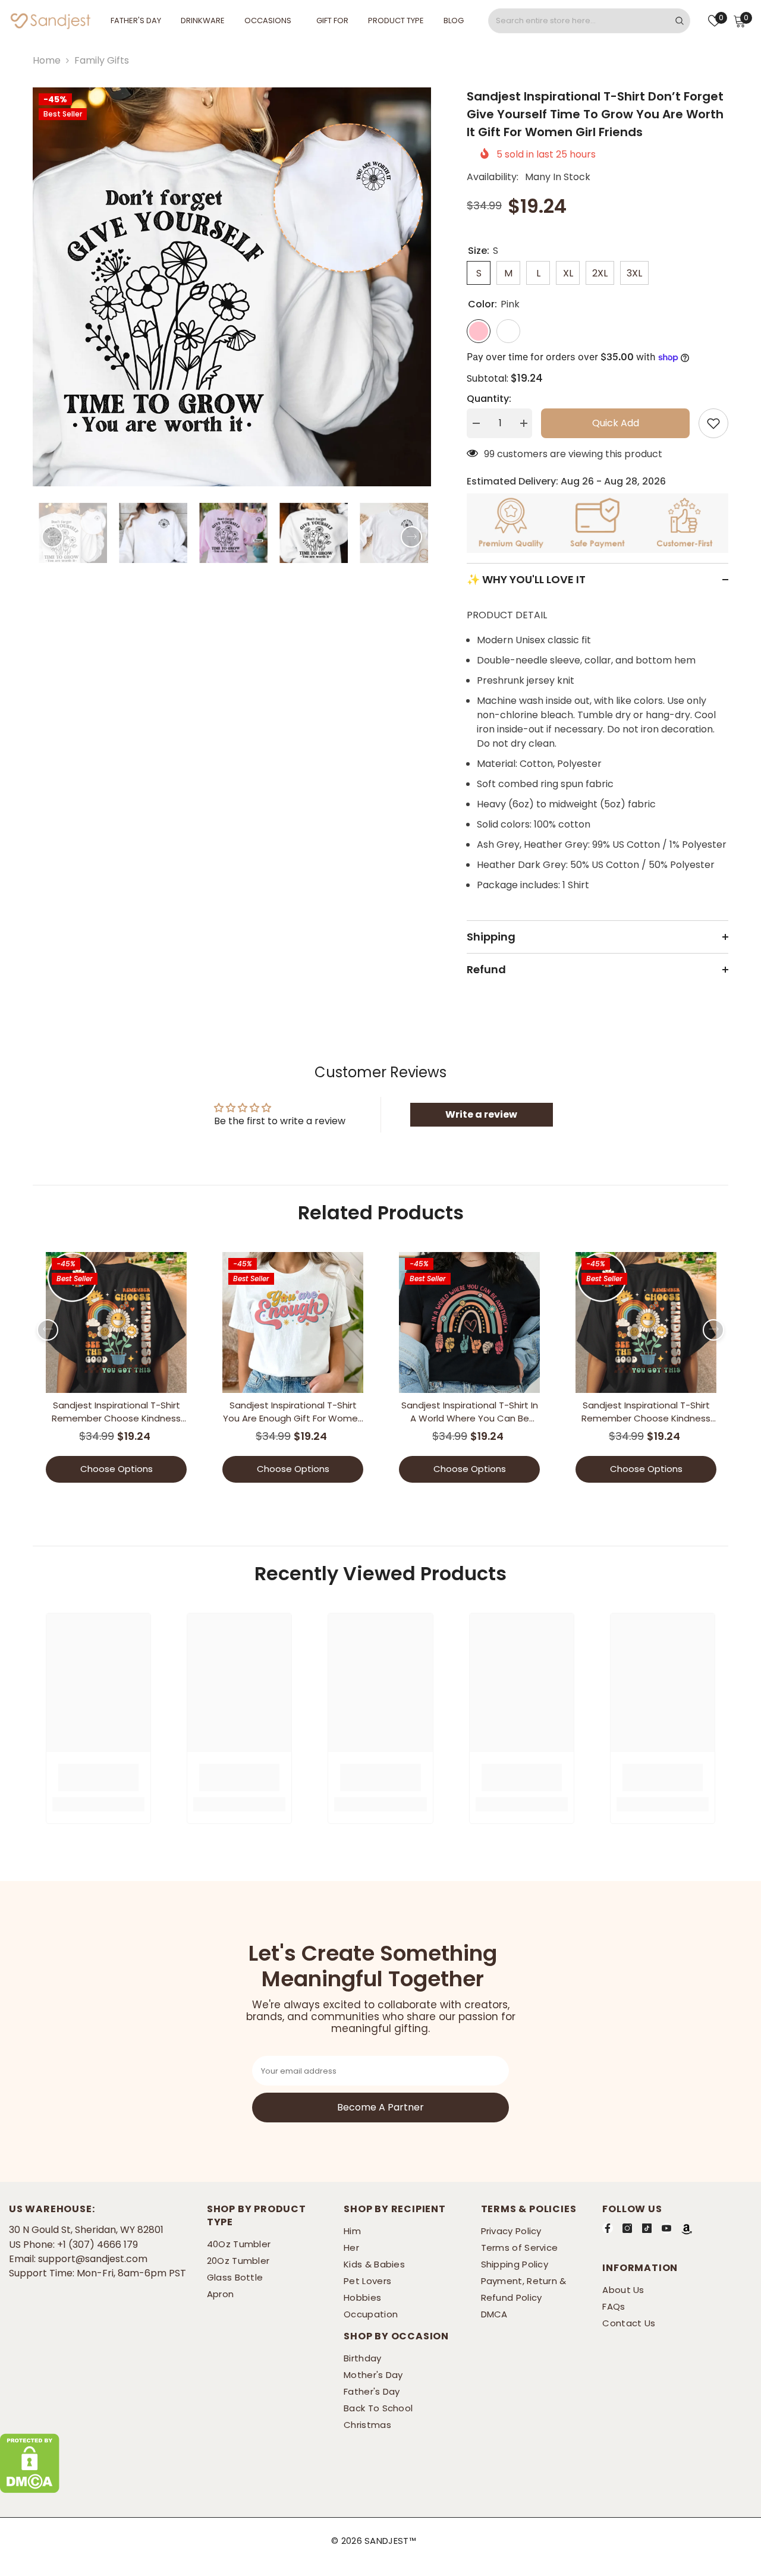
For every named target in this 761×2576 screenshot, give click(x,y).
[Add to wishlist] (713, 423)
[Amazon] (687, 2229)
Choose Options (117, 1469)
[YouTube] (666, 2228)
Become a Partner (380, 2107)
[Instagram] (627, 2228)
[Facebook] (608, 2228)
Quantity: (489, 399)
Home (47, 60)
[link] (98, 1778)
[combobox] (579, 21)
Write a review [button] (481, 1114)
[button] (52, 537)
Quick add (616, 423)
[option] (232, 287)
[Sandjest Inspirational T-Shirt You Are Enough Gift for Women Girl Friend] (293, 1322)
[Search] (589, 21)
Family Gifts (102, 60)
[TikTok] (647, 2228)
